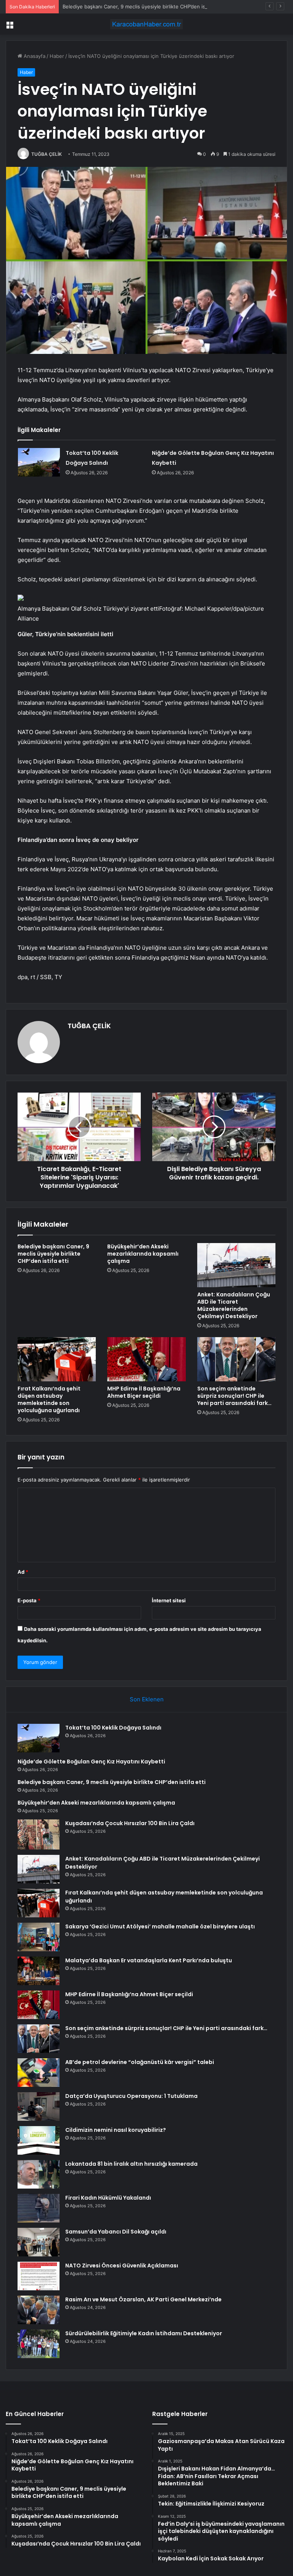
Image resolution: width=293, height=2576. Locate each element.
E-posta (29, 1600)
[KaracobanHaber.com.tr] (146, 24)
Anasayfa (34, 56)
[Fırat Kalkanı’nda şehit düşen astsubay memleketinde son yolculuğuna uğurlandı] (57, 1359)
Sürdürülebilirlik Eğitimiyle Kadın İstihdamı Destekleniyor (144, 2333)
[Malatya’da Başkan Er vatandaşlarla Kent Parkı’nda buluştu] (39, 1971)
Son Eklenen (147, 1699)
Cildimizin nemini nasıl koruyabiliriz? (116, 2130)
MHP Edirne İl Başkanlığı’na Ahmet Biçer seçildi (144, 1392)
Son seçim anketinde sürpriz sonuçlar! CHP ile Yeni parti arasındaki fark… (234, 1396)
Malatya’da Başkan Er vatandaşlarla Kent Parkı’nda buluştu (149, 1960)
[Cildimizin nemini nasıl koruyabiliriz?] (39, 2140)
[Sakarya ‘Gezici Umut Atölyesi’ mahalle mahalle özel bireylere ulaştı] (39, 1937)
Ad (23, 1572)
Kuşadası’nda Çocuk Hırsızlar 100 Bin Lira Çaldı (130, 1823)
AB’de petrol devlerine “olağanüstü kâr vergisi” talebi (140, 2062)
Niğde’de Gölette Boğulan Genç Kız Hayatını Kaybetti (91, 1762)
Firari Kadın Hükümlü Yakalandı (108, 2198)
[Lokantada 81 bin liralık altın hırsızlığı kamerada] (39, 2174)
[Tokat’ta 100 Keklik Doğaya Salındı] (39, 462)
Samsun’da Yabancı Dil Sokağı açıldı (116, 2232)
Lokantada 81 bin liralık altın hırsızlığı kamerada (131, 2164)
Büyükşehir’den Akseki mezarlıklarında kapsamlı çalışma (143, 1254)
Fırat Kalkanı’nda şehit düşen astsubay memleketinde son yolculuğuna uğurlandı (49, 1399)
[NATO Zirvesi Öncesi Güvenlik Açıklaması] (39, 2276)
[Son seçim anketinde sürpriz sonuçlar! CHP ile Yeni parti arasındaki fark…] (236, 1359)
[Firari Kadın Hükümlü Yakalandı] (39, 2208)
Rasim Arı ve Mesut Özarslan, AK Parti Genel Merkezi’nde (143, 2299)
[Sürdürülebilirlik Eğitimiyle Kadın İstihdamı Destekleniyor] (39, 2344)
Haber (57, 56)
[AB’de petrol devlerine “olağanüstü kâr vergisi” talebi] (39, 2073)
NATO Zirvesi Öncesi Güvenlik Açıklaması (122, 2266)
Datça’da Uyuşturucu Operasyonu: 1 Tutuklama (131, 2096)
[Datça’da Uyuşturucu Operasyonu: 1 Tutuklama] (39, 2106)
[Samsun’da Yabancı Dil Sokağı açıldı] (39, 2242)
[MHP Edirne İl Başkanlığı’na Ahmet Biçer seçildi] (146, 1359)
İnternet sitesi (169, 1600)
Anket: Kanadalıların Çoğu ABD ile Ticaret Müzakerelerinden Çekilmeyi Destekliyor (234, 1305)
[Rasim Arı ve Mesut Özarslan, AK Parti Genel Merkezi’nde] (39, 2310)
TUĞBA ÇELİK (47, 154)
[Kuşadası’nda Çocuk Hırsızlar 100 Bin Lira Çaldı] (39, 1834)
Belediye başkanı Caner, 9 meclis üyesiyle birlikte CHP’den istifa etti (142, 6)
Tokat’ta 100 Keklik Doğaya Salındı (113, 1728)
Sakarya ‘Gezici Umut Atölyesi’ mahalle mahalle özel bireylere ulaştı (160, 1926)
